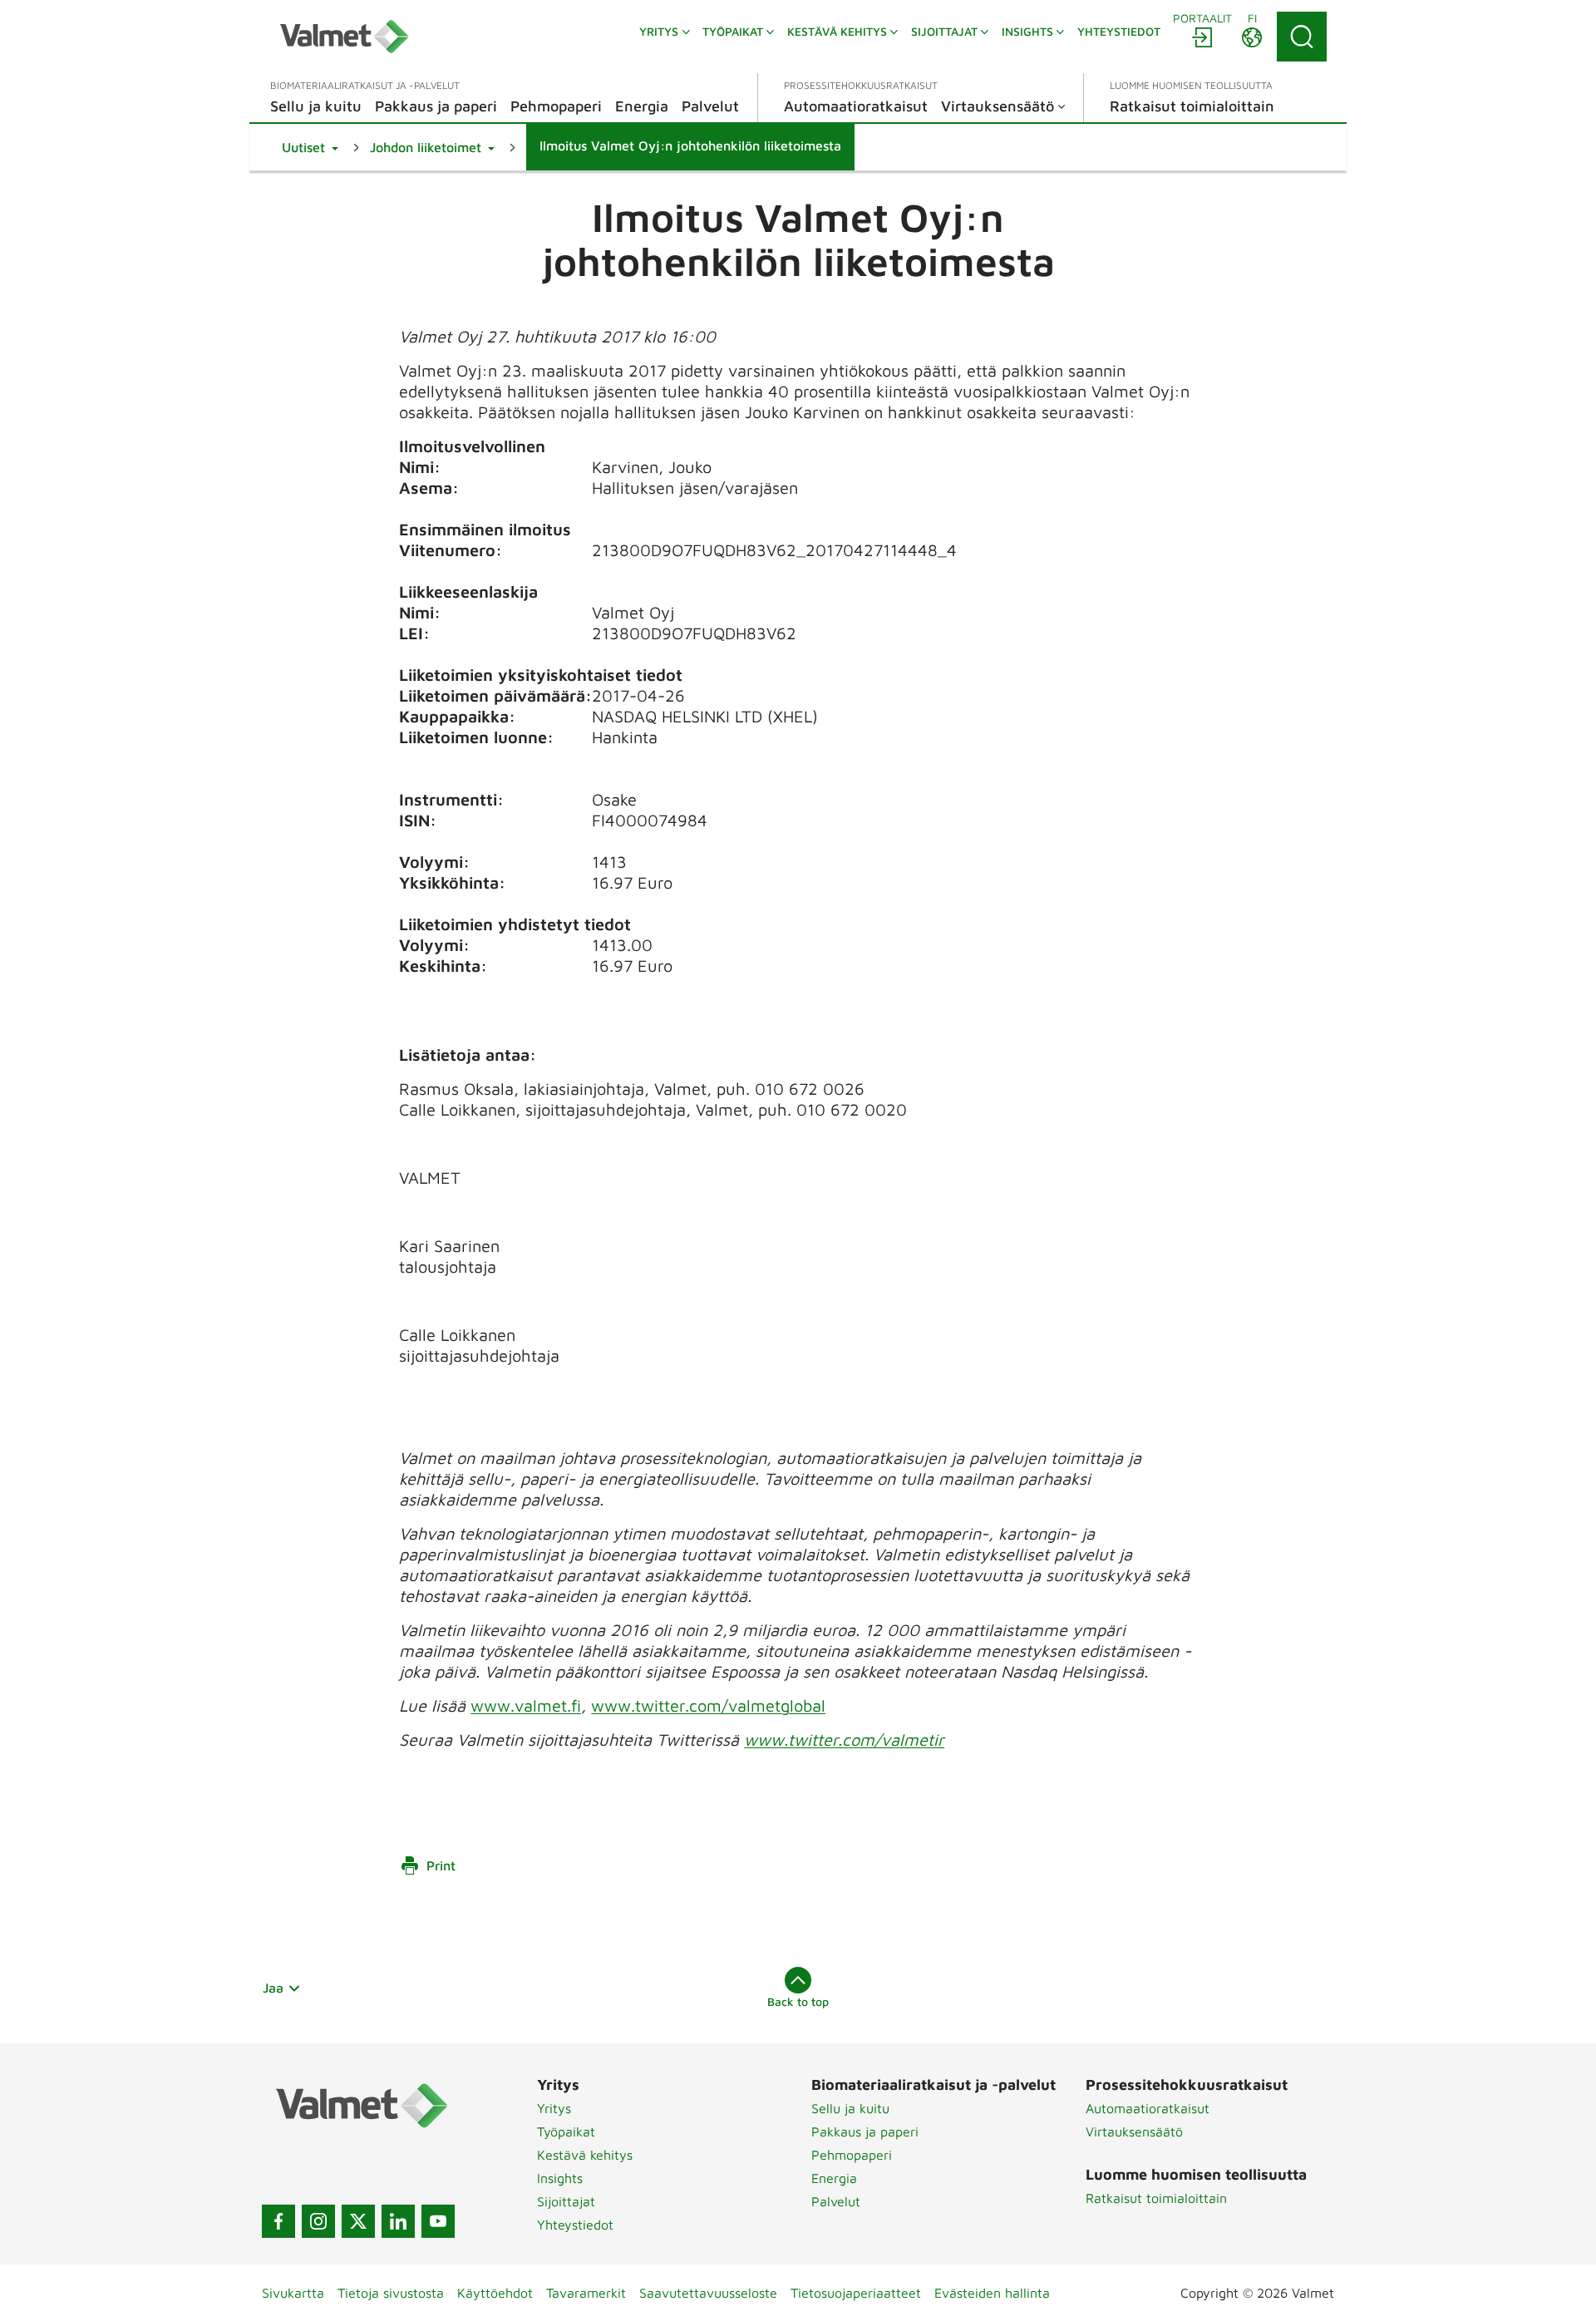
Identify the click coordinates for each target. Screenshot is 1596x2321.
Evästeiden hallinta (992, 2293)
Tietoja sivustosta (391, 2293)
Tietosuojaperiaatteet (856, 2293)
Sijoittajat (566, 2201)
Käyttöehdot (495, 2293)
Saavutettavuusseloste (708, 2293)
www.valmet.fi (526, 1705)
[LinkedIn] (398, 2221)
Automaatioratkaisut (1148, 2108)
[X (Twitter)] (358, 2221)
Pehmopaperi (852, 2155)
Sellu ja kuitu (850, 2108)
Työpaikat (566, 2131)
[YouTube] (438, 2221)
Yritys (554, 2108)
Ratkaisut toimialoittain (1156, 2198)
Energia (834, 2178)
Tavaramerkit (586, 2293)
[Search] (1302, 37)
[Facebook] (278, 2221)
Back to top (798, 2001)
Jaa (273, 1988)
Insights (560, 2178)
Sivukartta (293, 2293)
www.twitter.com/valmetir (844, 1740)
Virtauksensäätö (1134, 2131)
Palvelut (836, 2201)
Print (441, 1865)
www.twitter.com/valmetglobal (708, 1705)
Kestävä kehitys (585, 2155)
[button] (310, 147)
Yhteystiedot (575, 2225)
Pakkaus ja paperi (865, 2131)
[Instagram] (318, 2221)
